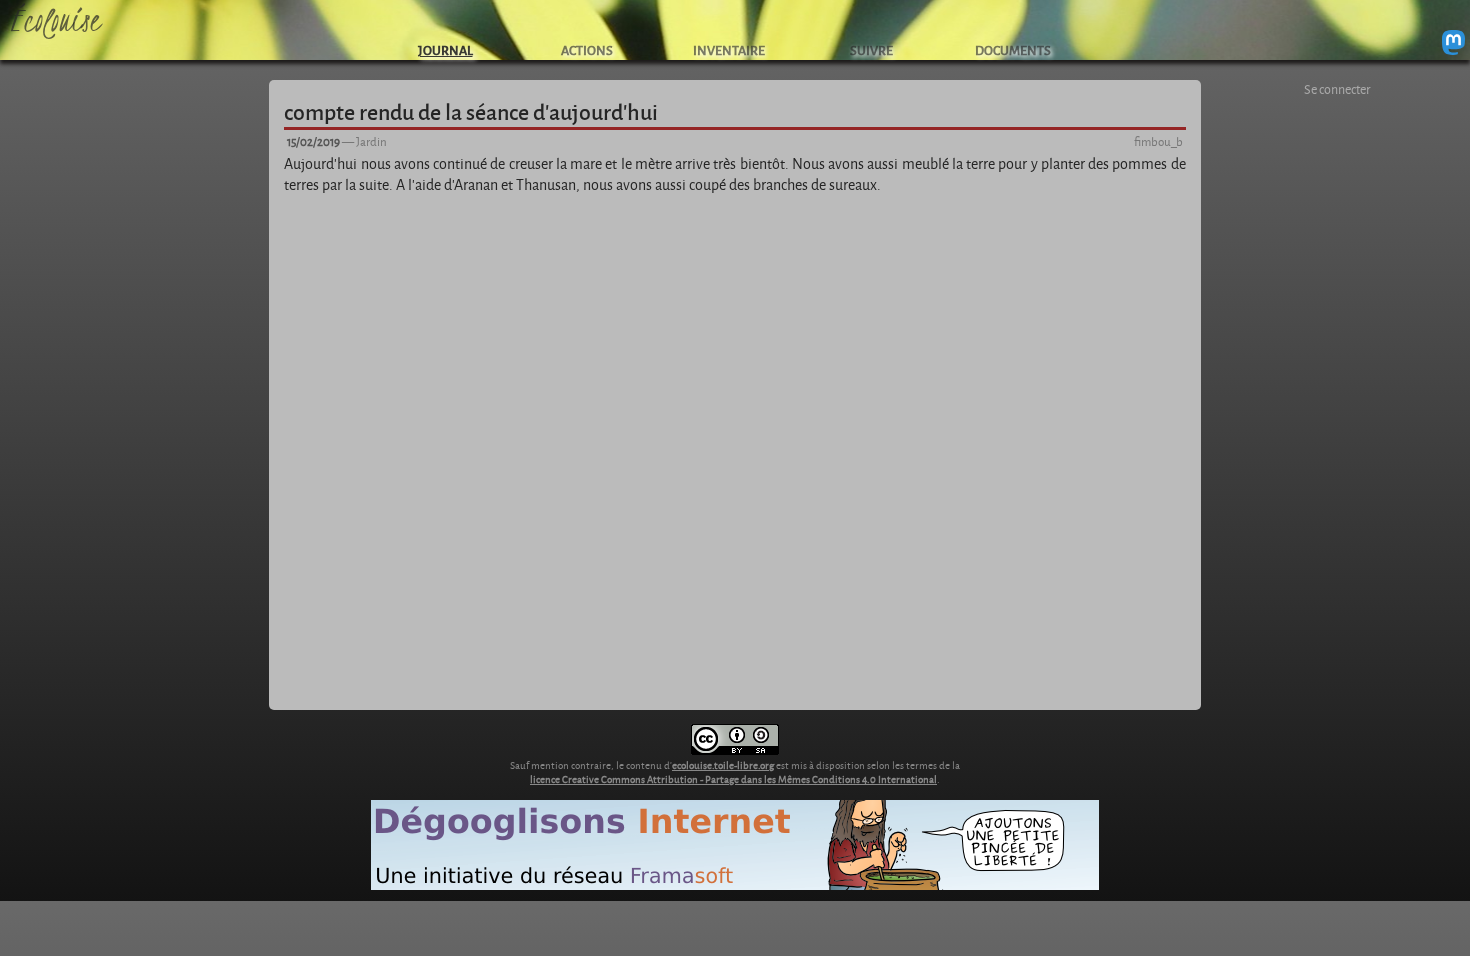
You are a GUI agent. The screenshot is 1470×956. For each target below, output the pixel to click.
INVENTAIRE (729, 49)
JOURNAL (445, 49)
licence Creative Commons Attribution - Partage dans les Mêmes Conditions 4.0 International (733, 779)
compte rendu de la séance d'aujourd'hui (471, 111)
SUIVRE (871, 49)
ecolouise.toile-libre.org (723, 765)
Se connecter (1337, 89)
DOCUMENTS (1013, 49)
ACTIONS (587, 49)
